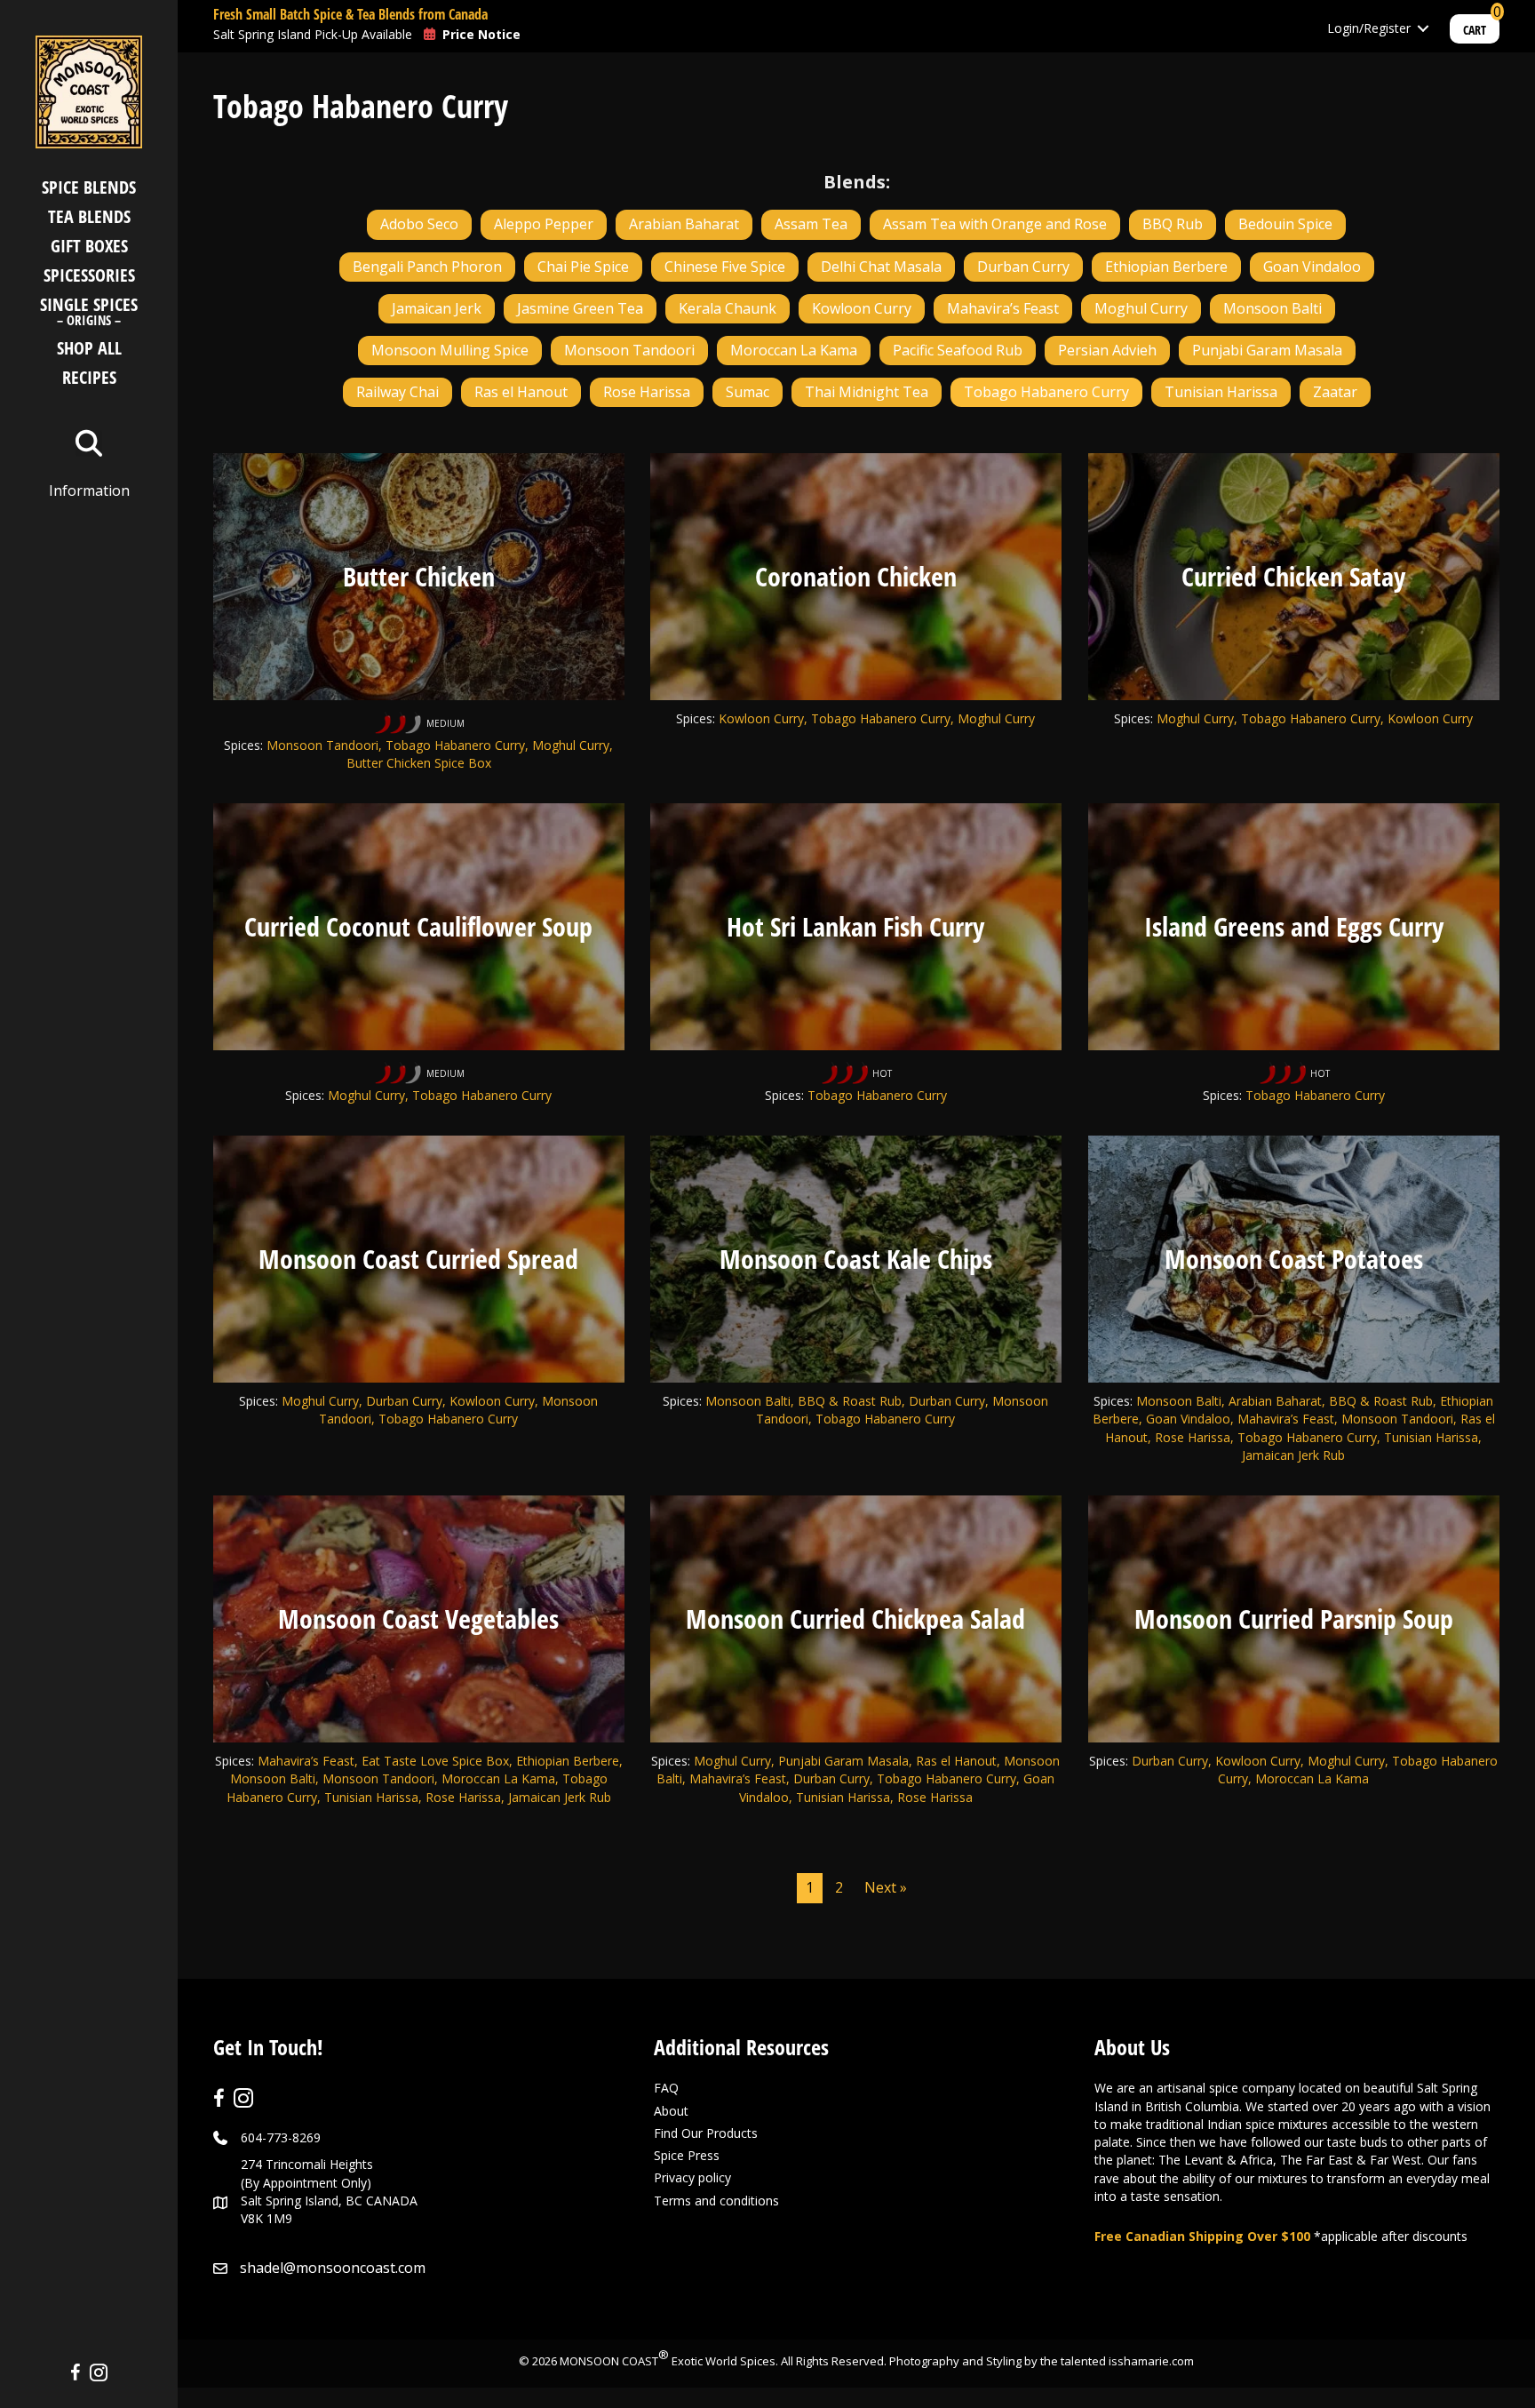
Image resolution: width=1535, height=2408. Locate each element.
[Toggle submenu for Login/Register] (1423, 29)
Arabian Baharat (684, 224)
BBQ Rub (1173, 224)
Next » (886, 1887)
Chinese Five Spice (725, 267)
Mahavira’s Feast (1003, 308)
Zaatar (1335, 392)
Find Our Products (706, 2133)
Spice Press (687, 2155)
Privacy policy (692, 2177)
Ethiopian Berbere (1166, 267)
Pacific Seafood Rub (958, 350)
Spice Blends (89, 187)
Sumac (748, 392)
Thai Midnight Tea (867, 392)
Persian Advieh (1107, 350)
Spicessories (89, 275)
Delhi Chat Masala (881, 267)
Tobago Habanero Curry (1046, 392)
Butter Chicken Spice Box (419, 763)
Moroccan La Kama (794, 350)
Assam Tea (811, 224)
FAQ (666, 2088)
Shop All (89, 348)
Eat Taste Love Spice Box (435, 1761)
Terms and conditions (716, 2201)
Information (89, 490)
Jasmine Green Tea (580, 308)
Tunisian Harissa (1221, 392)
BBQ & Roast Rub (850, 1401)
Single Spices (89, 313)
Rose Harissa (647, 392)
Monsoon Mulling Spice (450, 350)
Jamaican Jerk (437, 308)
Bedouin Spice (1285, 224)
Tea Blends (89, 216)
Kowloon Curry (862, 308)
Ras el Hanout (521, 392)
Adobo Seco (419, 224)
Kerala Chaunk (728, 308)
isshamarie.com (1151, 2361)
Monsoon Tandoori (629, 350)
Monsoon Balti (1273, 308)
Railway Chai (398, 392)
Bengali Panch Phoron (427, 267)
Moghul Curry (1141, 308)
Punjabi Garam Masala (1267, 350)
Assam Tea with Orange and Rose (995, 224)
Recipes (89, 377)
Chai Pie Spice (583, 267)
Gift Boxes (89, 246)
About (671, 2111)
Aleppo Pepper (544, 224)
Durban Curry (1023, 267)
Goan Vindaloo (1312, 267)
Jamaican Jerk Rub (560, 1797)
